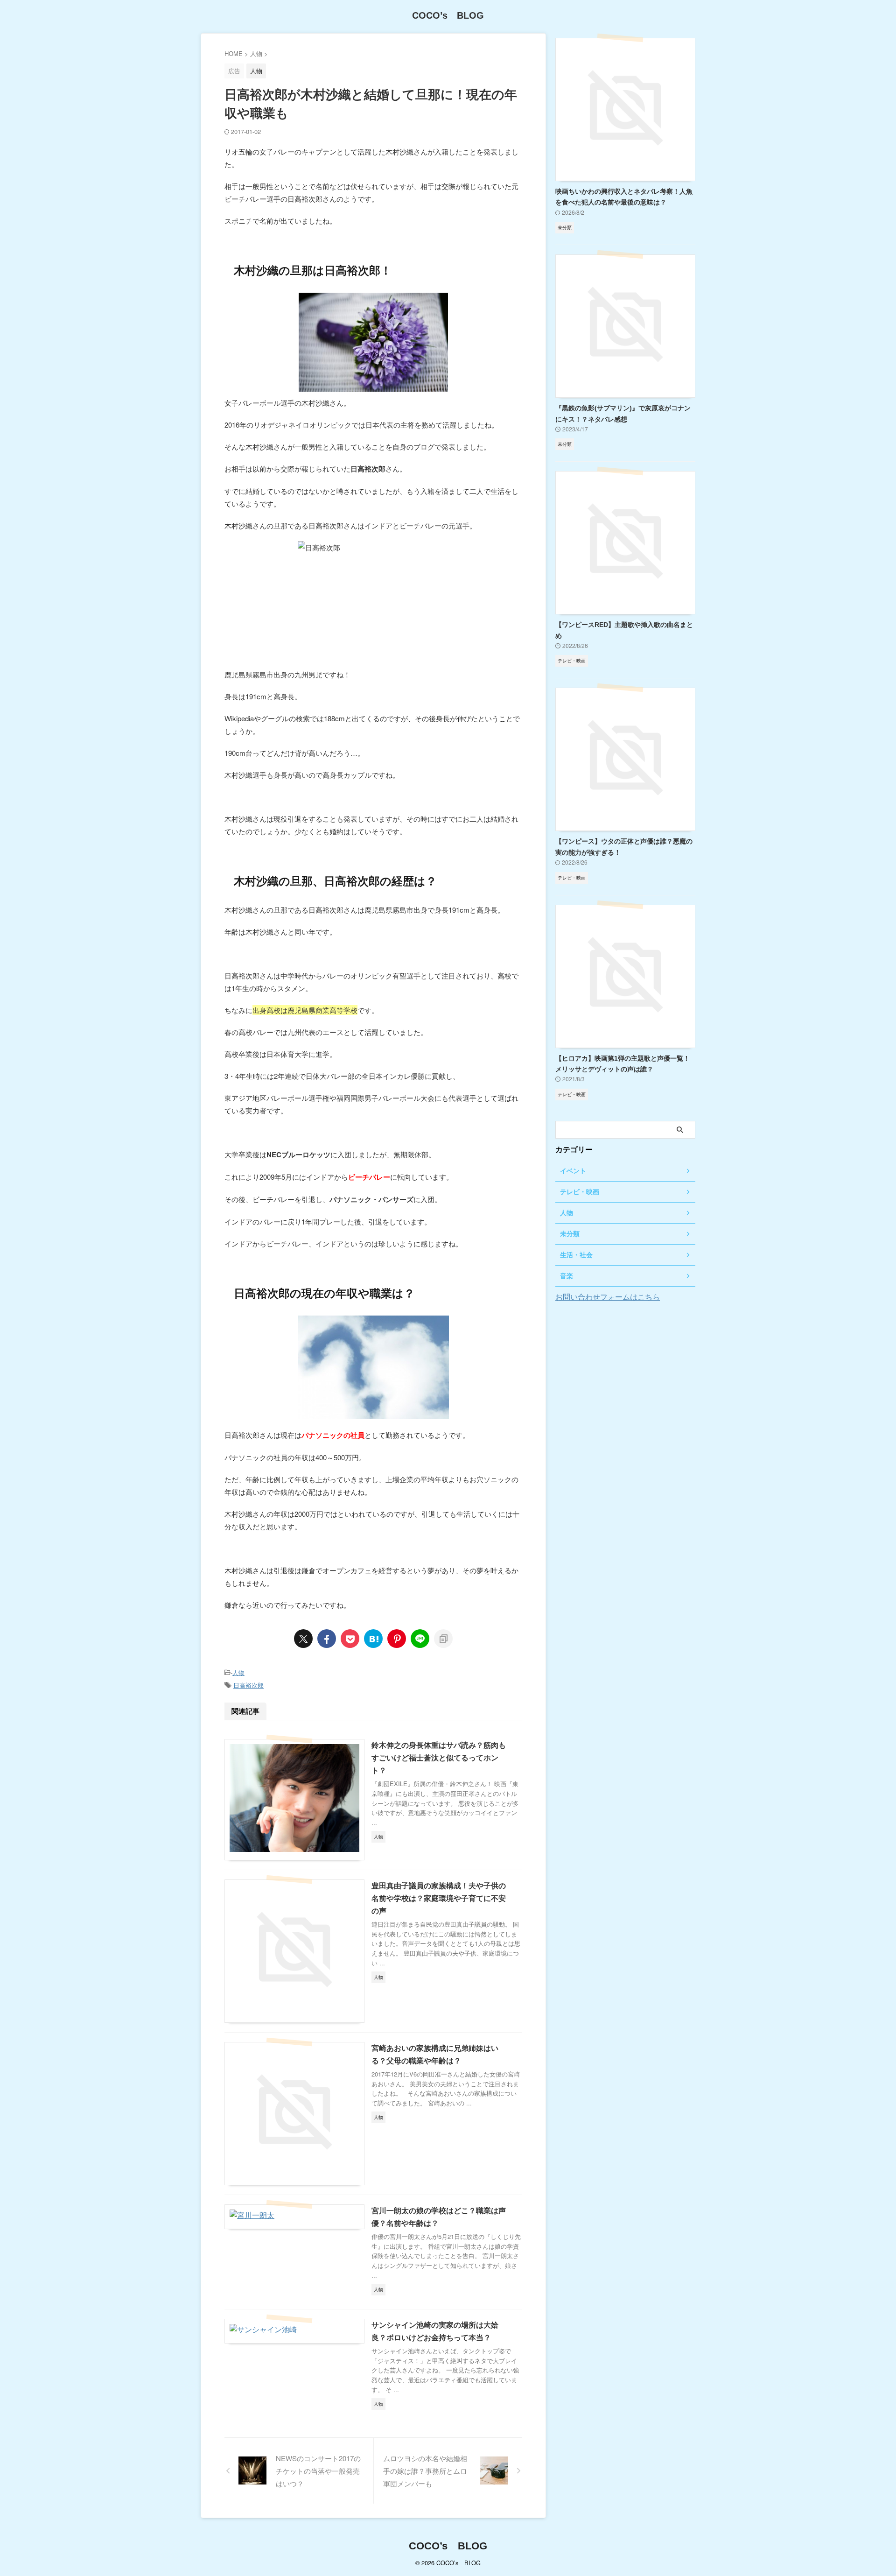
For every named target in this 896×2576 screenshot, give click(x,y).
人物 (238, 1672)
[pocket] (350, 1639)
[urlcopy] (443, 1639)
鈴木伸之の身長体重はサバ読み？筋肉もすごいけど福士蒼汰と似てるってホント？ (439, 1758)
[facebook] (327, 1639)
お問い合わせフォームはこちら (608, 1297)
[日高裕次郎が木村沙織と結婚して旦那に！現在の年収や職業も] (373, 1639)
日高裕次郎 (248, 1685)
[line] (420, 1639)
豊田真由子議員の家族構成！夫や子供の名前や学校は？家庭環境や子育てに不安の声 (439, 1898)
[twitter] (303, 1639)
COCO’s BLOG (448, 15)
